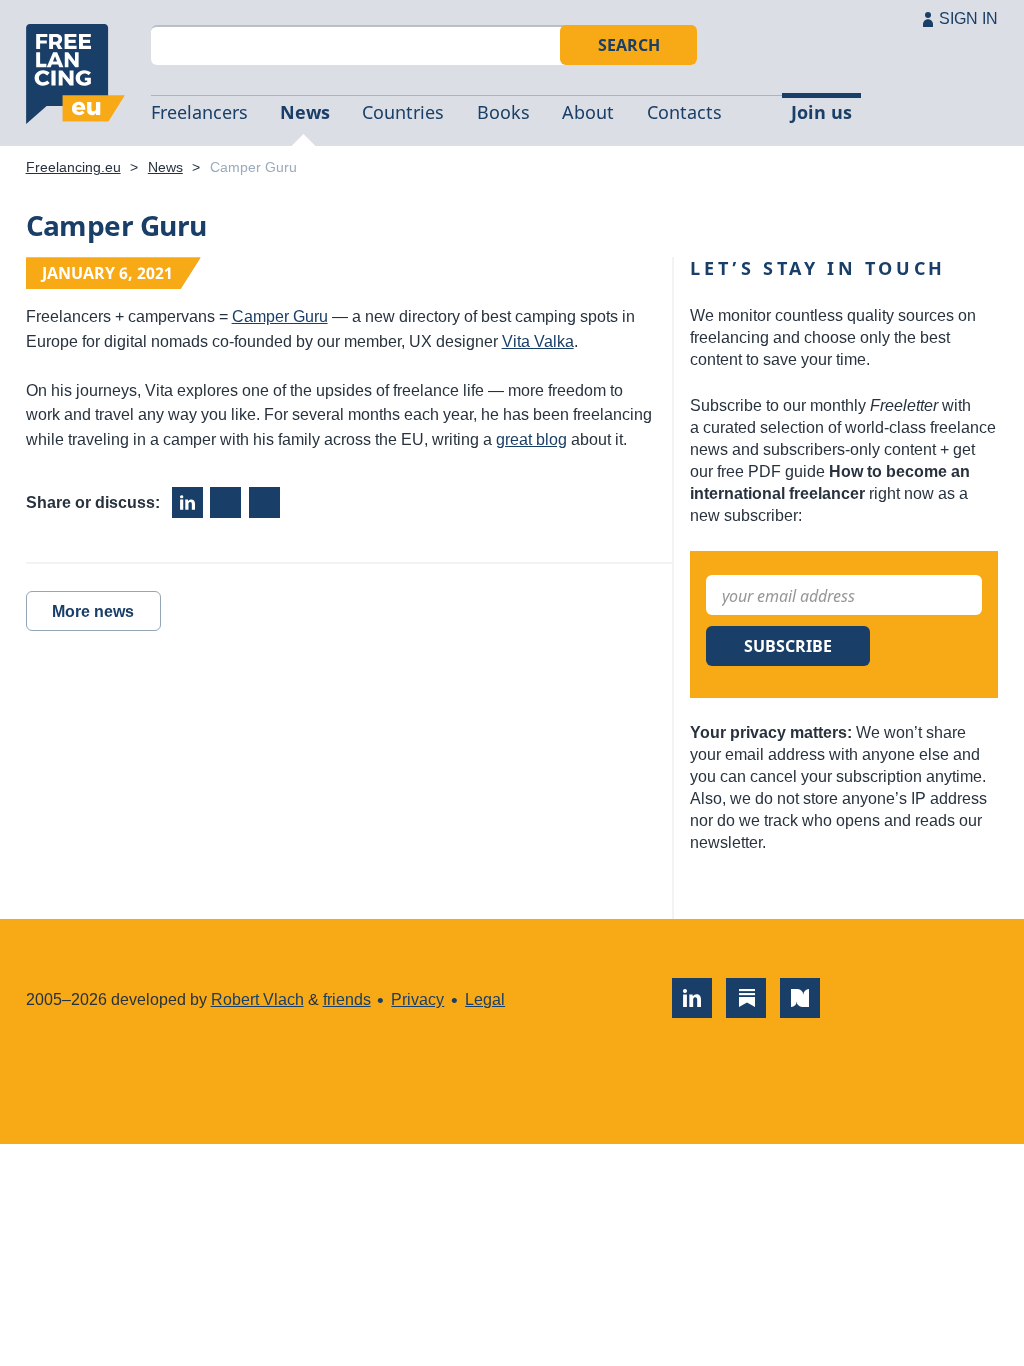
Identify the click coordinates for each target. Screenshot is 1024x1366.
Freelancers (199, 112)
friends (347, 999)
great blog (531, 439)
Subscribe (788, 646)
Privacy (417, 999)
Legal (485, 999)
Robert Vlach (257, 999)
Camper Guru (280, 316)
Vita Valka (538, 341)
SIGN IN (968, 18)
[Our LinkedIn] (692, 998)
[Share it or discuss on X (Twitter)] (264, 502)
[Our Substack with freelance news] (746, 998)
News (305, 112)
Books (503, 112)
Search (629, 45)
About (588, 112)
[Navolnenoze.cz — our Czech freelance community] (800, 998)
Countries (403, 112)
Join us (821, 112)
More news (93, 611)
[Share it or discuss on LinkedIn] (187, 502)
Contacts (684, 112)
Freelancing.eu (76, 74)
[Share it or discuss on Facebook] (225, 502)
